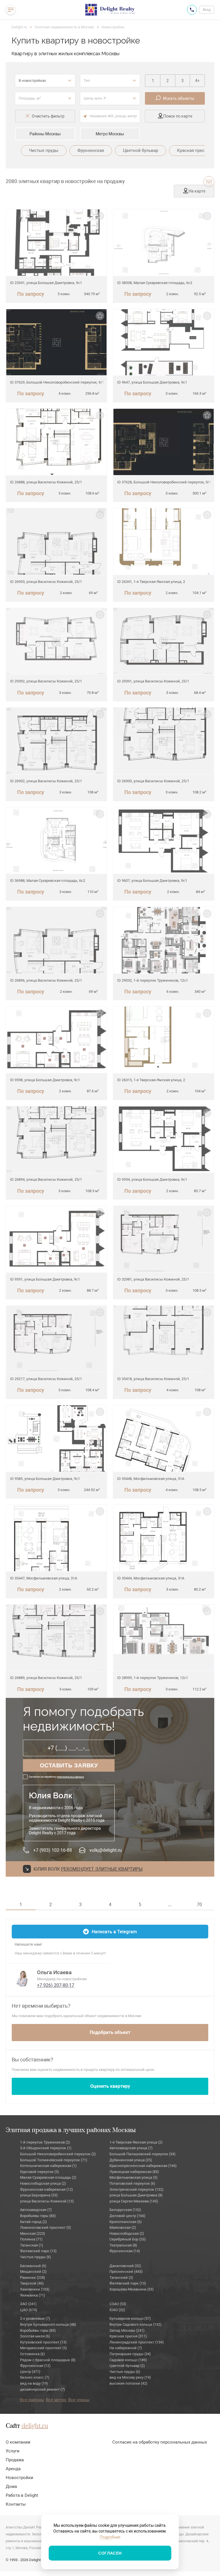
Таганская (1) (32, 2245)
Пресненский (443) (126, 2272)
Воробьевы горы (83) (38, 2216)
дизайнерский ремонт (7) (43, 2389)
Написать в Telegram (114, 1932)
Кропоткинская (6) (126, 2222)
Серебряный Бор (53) (128, 2239)
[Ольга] (23, 1978)
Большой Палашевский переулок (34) (143, 2154)
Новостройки (113, 27)
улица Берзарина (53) (39, 2195)
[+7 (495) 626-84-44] (192, 10)
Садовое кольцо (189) (128, 2360)
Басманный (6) (33, 2266)
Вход (207, 10)
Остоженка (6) (33, 2354)
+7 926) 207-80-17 (56, 1985)
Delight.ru (19, 27)
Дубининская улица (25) (131, 2160)
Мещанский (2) (33, 2272)
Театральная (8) (123, 2245)
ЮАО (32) (117, 2310)
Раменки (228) (33, 2278)
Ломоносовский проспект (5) (46, 2227)
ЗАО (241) (28, 2304)
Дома (11, 2486)
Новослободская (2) (127, 2233)
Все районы (32, 2400)
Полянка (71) (31, 2239)
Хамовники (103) (35, 2289)
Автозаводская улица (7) (131, 2148)
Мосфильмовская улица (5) (133, 2177)
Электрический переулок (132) (136, 2189)
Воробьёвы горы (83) (38, 2330)
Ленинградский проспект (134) (137, 2342)
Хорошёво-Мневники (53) (132, 2289)
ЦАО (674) (29, 2310)
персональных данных (70, 1777)
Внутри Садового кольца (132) (135, 2324)
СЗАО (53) (118, 2304)
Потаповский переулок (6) (132, 2183)
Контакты (16, 2504)
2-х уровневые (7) (35, 2318)
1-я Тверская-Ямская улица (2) (136, 2142)
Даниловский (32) (125, 2266)
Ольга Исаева (54, 1972)
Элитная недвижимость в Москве (64, 27)
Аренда (13, 2469)
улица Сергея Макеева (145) (134, 2201)
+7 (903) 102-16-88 (53, 1850)
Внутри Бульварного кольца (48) (48, 2324)
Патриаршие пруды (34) (130, 2354)
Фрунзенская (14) (125, 2251)
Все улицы (79, 2400)
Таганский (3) (121, 2278)
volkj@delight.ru (106, 1850)
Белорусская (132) (125, 2210)
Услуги (13, 2451)
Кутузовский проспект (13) (43, 2342)
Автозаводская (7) (36, 2210)
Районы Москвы (45, 134)
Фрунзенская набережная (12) (47, 2189)
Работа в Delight (22, 2495)
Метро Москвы (110, 134)
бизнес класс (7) (35, 2377)
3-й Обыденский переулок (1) (46, 2148)
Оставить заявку (69, 1765)
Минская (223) (33, 2233)
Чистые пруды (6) (36, 2257)
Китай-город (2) (34, 2222)
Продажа (15, 2460)
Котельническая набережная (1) (48, 2166)
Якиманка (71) (33, 2295)
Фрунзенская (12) (35, 2366)
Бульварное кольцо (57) (130, 2318)
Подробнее (110, 2537)
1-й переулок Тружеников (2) (45, 2142)
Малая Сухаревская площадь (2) (48, 2177)
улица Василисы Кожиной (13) (47, 2201)
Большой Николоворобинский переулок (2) (58, 2154)
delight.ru (35, 2426)
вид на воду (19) (34, 2383)
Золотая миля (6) (35, 2336)
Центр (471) (30, 2372)
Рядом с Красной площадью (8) (48, 2360)
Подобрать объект (110, 2032)
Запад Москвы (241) (127, 2330)
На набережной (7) (126, 2348)
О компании (18, 2442)
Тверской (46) (32, 2283)
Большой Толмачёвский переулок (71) (54, 2160)
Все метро (56, 2400)
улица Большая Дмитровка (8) (136, 2195)
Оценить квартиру (110, 2086)
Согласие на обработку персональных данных (160, 2442)
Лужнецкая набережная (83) (134, 2172)
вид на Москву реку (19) (130, 2377)
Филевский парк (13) (38, 2251)
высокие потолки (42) (128, 2383)
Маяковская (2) (123, 2227)
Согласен (110, 2553)
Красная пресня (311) (128, 2336)
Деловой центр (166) (127, 2216)
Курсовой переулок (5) (40, 2172)
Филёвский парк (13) (128, 2283)
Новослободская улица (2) (43, 2183)
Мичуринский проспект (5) (44, 2348)
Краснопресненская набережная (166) (143, 2166)
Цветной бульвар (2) (127, 2366)
